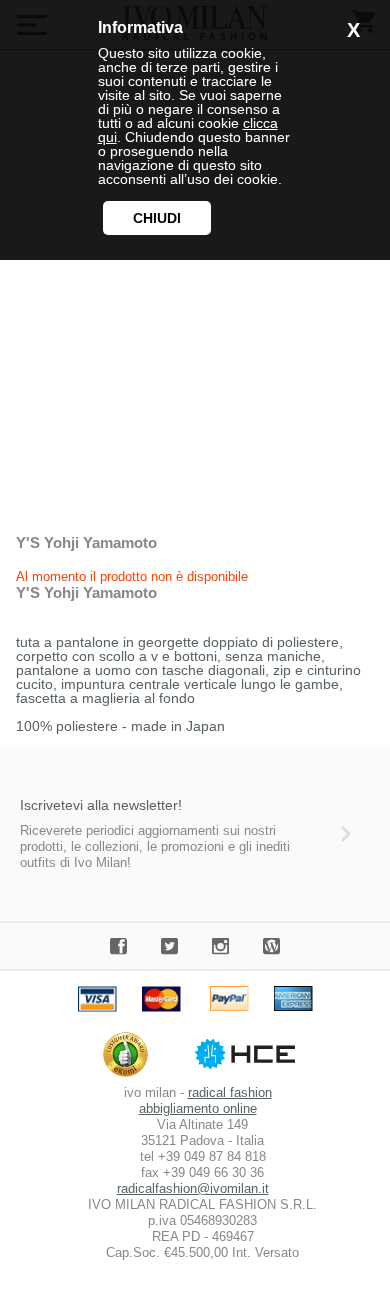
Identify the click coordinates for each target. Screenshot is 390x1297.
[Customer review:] (130, 1076)
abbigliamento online (198, 1108)
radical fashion (230, 1092)
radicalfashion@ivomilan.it (193, 1188)
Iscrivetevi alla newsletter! (101, 805)
